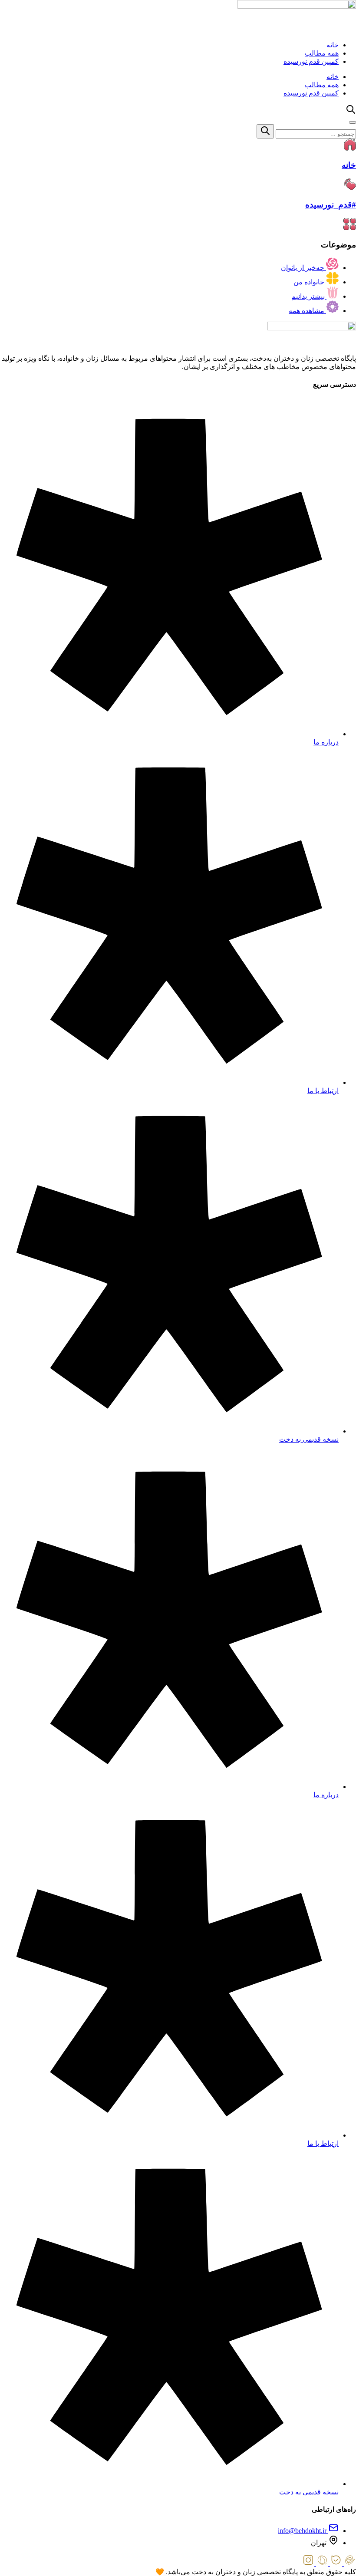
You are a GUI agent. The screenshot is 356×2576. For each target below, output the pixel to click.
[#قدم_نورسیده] (350, 188)
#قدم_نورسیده (331, 205)
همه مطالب (322, 53)
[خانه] (350, 148)
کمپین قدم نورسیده (311, 61)
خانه (333, 45)
